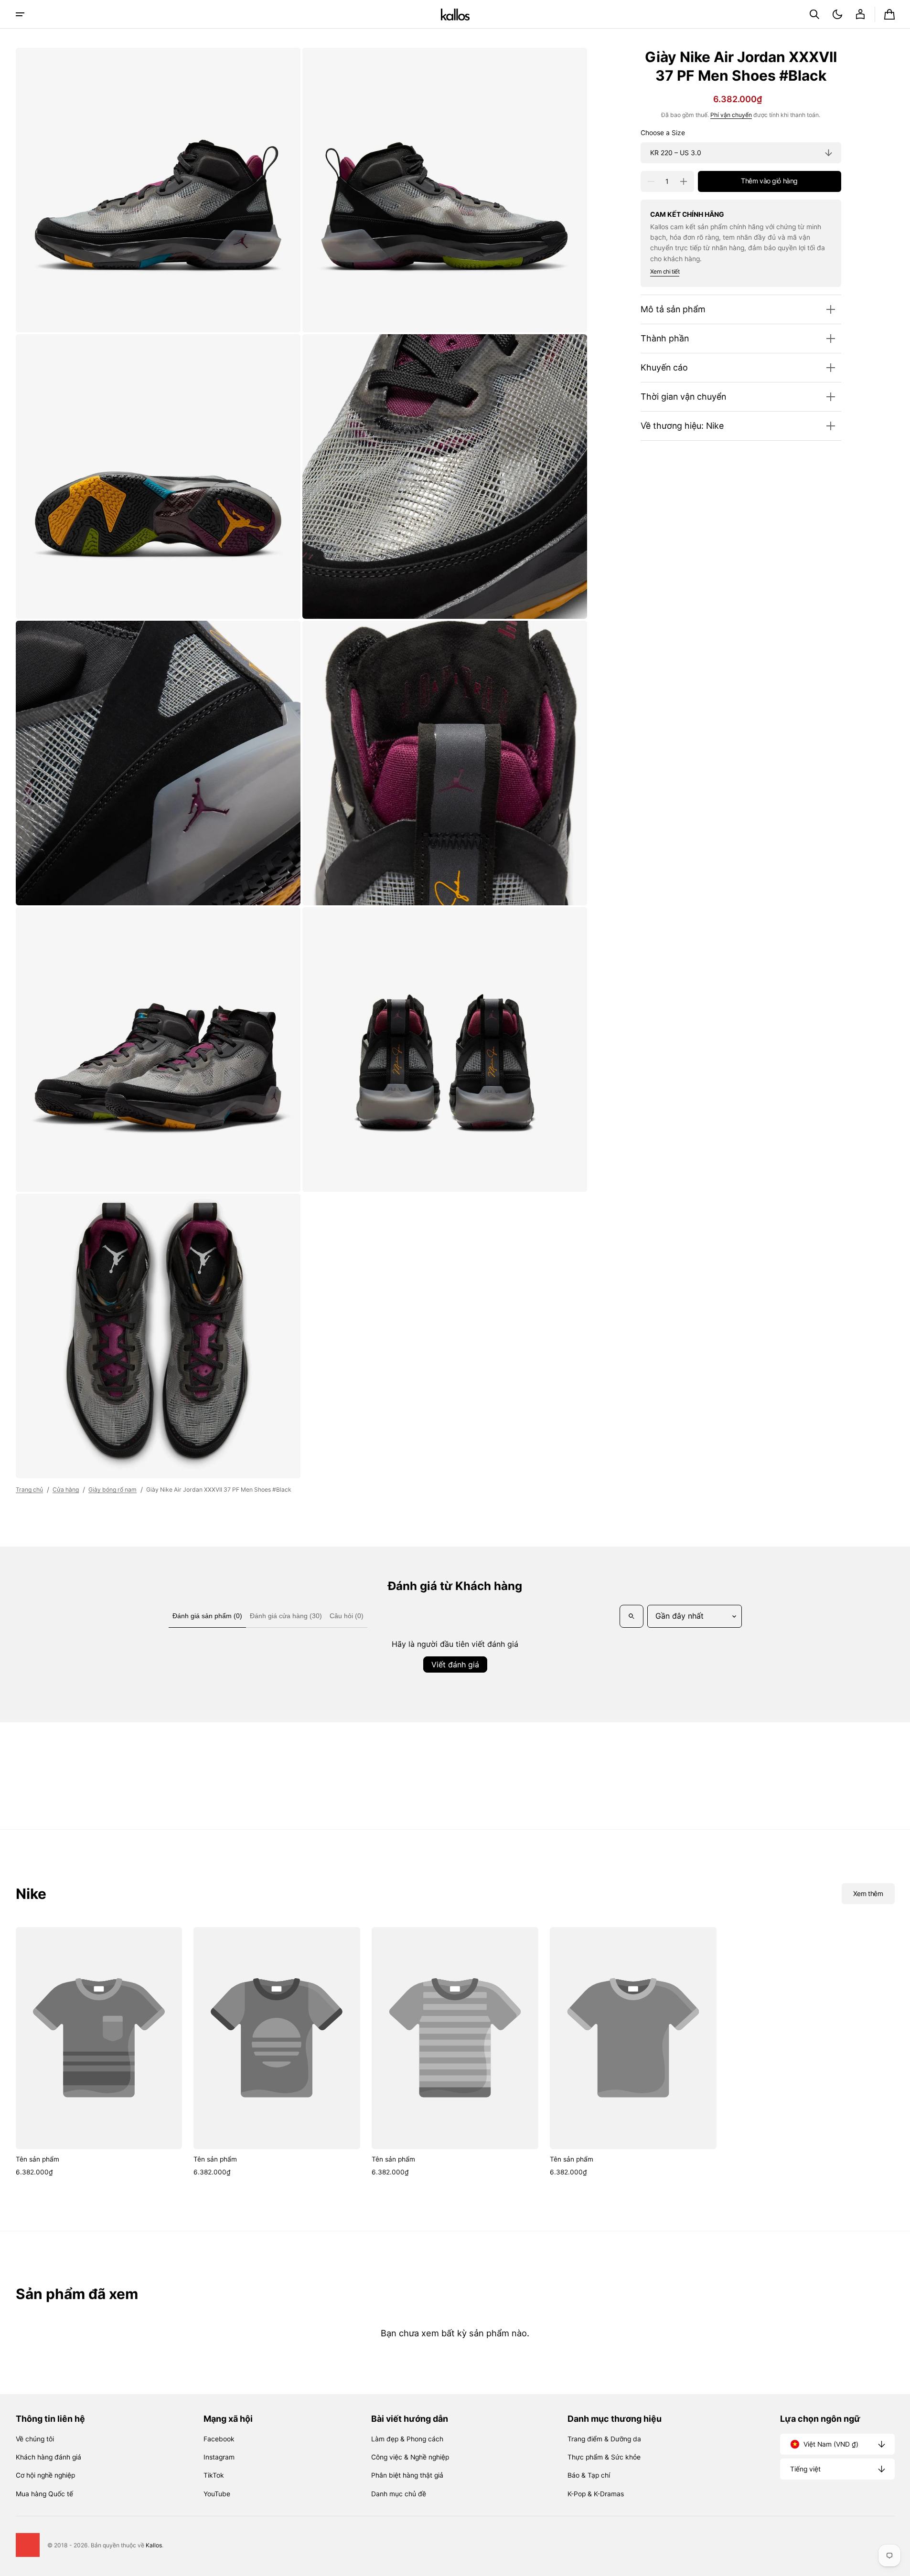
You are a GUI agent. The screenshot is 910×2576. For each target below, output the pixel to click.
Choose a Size (663, 133)
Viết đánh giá (455, 1664)
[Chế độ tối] (837, 14)
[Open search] (632, 1616)
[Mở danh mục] (20, 14)
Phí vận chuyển (731, 115)
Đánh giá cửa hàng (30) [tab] (286, 1616)
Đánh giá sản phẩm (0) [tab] (207, 1616)
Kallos (154, 2545)
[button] (814, 14)
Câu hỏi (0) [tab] (347, 1616)
